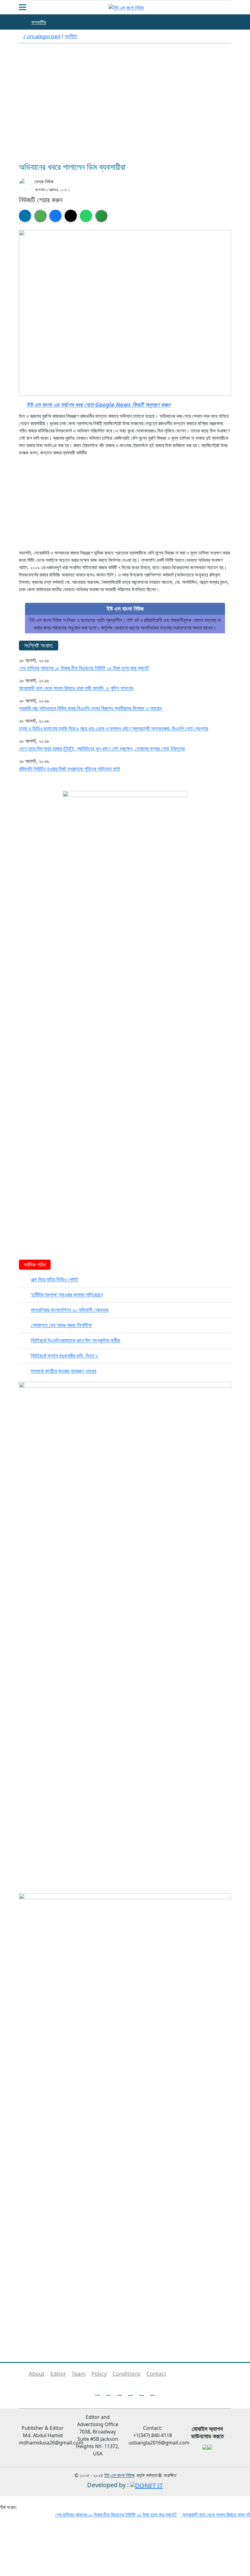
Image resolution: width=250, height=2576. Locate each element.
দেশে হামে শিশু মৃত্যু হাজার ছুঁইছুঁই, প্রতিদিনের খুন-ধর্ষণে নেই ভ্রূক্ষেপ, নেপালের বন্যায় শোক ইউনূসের (102, 749)
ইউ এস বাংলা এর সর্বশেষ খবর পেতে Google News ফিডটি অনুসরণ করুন (98, 405)
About (37, 2374)
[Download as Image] (40, 216)
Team (79, 2374)
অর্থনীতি (71, 36)
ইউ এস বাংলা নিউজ (120, 2475)
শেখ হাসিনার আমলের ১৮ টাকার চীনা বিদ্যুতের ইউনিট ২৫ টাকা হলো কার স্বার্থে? (84, 668)
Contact (156, 2374)
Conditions (127, 2374)
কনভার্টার (39, 22)
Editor (58, 2374)
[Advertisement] (125, 107)
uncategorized (44, 36)
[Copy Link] (101, 216)
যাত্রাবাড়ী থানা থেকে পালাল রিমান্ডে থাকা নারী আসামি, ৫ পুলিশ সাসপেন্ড (76, 688)
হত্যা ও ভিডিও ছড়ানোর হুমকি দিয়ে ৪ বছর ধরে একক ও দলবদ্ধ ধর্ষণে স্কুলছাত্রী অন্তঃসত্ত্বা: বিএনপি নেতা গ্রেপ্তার (114, 728)
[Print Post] (25, 216)
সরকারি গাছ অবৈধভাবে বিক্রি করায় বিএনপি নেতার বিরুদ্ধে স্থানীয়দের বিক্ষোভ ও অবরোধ (90, 708)
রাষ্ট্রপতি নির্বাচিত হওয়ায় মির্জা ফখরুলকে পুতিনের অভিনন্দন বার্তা (69, 769)
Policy (99, 2374)
